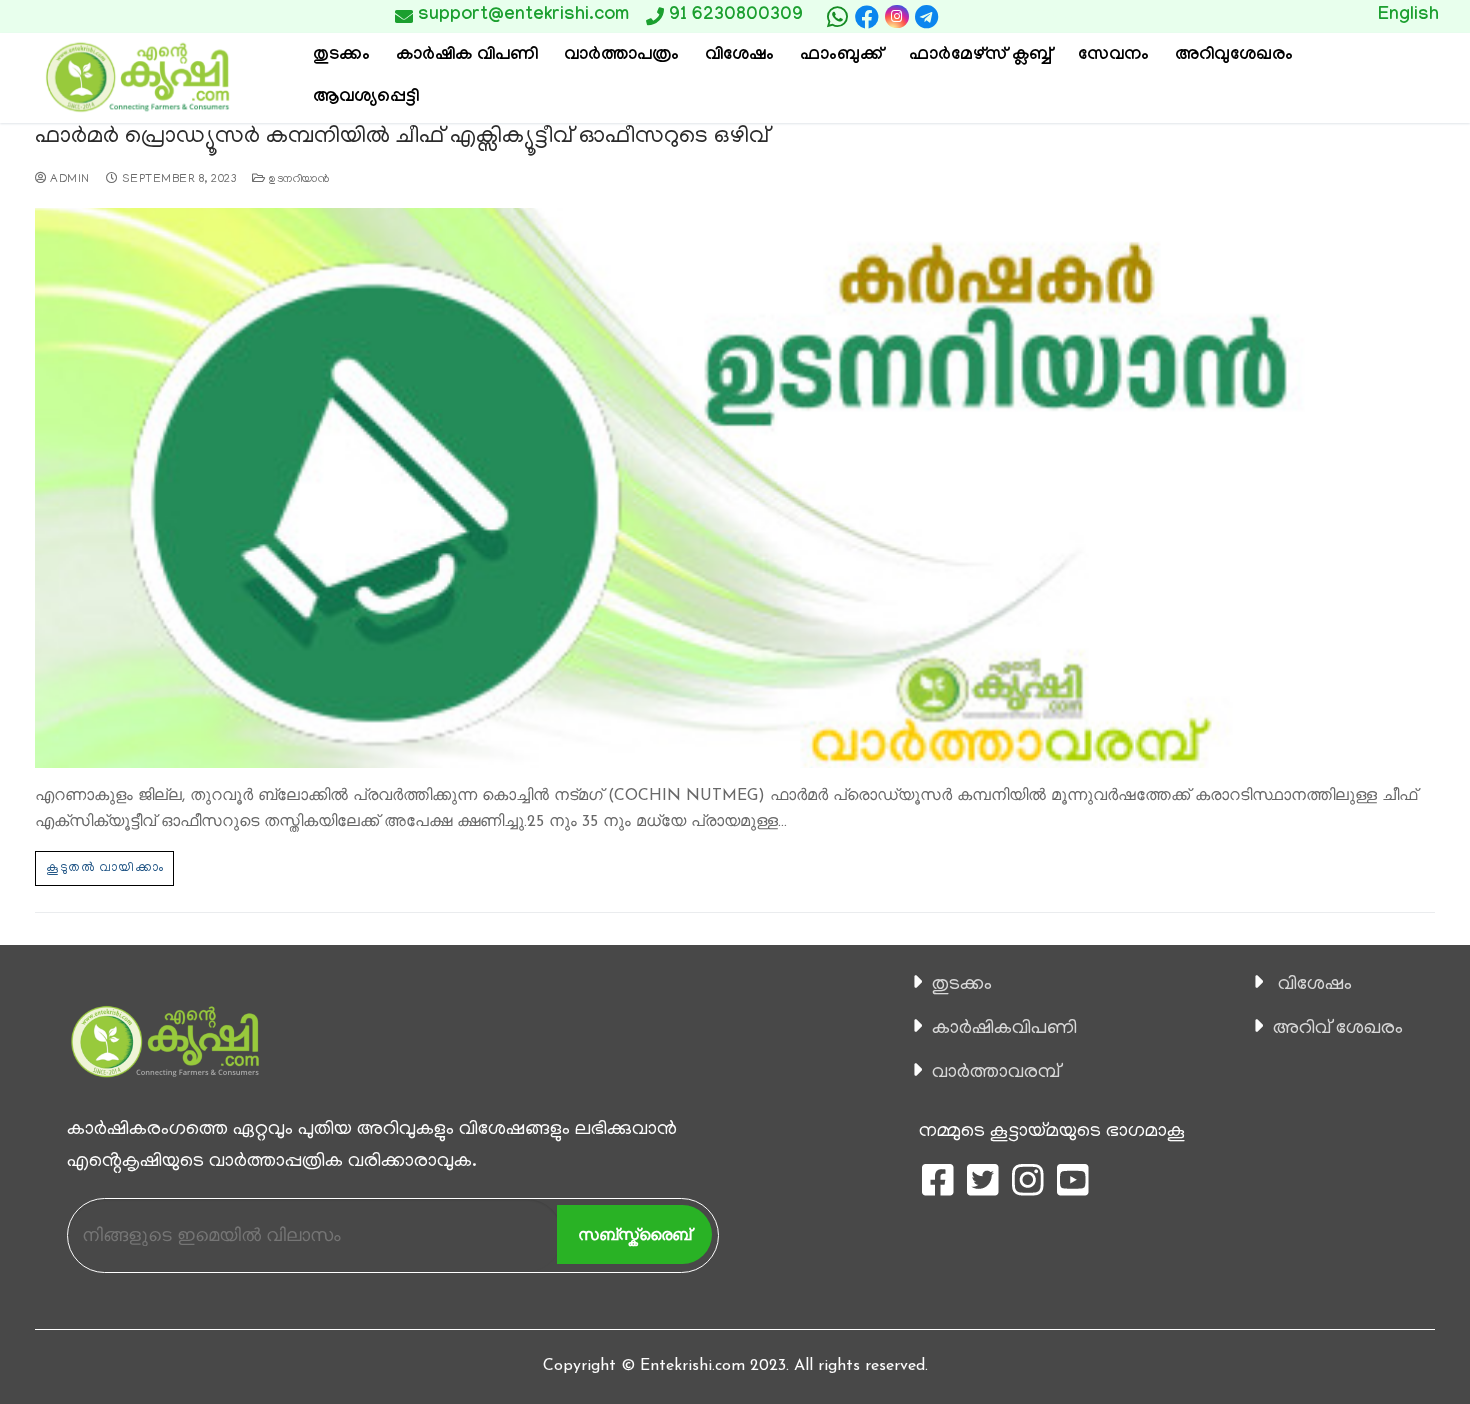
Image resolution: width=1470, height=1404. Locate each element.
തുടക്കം (962, 985)
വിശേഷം (1315, 985)
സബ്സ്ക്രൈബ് (634, 1234)
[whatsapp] (837, 17)
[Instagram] (896, 16)
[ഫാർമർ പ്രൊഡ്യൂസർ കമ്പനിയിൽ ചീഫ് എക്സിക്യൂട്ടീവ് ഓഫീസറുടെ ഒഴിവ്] (735, 488)
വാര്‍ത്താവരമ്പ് (996, 1073)
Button (1042, 16)
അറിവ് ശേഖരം (1338, 1029)
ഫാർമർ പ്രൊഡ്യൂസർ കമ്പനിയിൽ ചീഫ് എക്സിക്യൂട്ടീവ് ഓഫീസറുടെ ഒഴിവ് (402, 137)
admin (68, 180)
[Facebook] (867, 17)
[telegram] (927, 17)
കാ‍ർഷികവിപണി (1004, 1029)
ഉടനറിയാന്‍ (297, 180)
